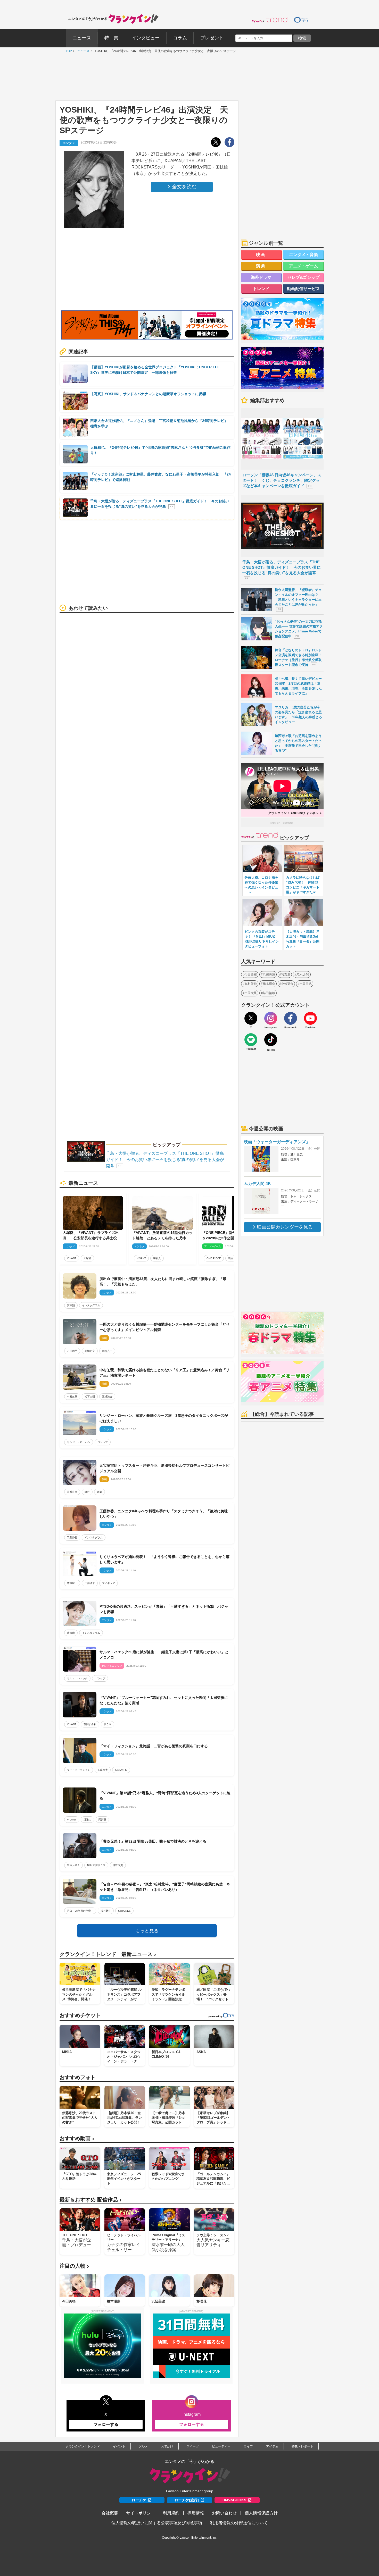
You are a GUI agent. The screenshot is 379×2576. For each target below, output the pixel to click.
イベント (119, 2446)
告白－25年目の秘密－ (80, 1911)
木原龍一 (72, 1583)
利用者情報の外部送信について (239, 2523)
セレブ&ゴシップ (303, 277)
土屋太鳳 (251, 993)
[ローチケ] (301, 20)
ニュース (82, 51)
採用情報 (196, 2513)
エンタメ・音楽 (303, 255)
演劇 (261, 266)
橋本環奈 (269, 984)
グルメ (143, 2446)
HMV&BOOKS (234, 2500)
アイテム (272, 2446)
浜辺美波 (269, 975)
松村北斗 (106, 1911)
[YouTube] (310, 1018)
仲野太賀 (118, 1865)
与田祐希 (269, 993)
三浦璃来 (90, 1583)
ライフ (248, 2446)
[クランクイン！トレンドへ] (270, 20)
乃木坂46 (303, 975)
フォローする (106, 2424)
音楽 (100, 1492)
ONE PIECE (214, 1258)
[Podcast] (251, 1040)
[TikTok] (271, 1040)
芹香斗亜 (72, 1492)
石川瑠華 (72, 1351)
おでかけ (167, 2446)
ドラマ (108, 1724)
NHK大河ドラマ (96, 1865)
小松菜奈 (287, 984)
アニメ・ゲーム (303, 266)
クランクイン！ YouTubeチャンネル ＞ (295, 813)
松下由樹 (90, 1397)
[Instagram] (271, 1018)
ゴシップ (103, 1442)
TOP (68, 51)
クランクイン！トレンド (83, 2446)
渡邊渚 (71, 1633)
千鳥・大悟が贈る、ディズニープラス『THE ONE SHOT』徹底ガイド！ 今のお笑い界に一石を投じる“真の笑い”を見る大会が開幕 (165, 1160)
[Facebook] (291, 1018)
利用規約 (171, 2513)
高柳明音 (90, 1351)
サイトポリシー (141, 2513)
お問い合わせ (224, 2513)
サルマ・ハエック (77, 1678)
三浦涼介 (107, 1397)
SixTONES (124, 1911)
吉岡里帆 (306, 984)
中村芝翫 (72, 1397)
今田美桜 (251, 975)
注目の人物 (74, 2266)
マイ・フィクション (79, 1770)
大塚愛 (87, 1258)
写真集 (286, 975)
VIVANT (72, 1258)
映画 (231, 1258)
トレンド (261, 289)
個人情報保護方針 (261, 2513)
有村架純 (251, 984)
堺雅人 (157, 1258)
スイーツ (193, 2446)
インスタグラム (91, 1305)
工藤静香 (72, 1537)
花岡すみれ (90, 1724)
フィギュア (109, 1583)
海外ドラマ (261, 277)
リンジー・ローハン (79, 1442)
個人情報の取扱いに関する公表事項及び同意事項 (157, 2523)
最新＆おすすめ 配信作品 (90, 2200)
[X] (251, 1018)
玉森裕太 (103, 1770)
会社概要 (110, 2513)
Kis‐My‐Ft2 (121, 1770)
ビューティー (221, 2446)
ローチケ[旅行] (187, 2500)
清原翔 (71, 1305)
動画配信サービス (303, 289)
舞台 (87, 1492)
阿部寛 (102, 1820)
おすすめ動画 (77, 2138)
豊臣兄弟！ (73, 1865)
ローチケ (139, 2500)
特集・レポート (302, 2446)
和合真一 (107, 1351)
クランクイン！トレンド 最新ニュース (108, 1954)
